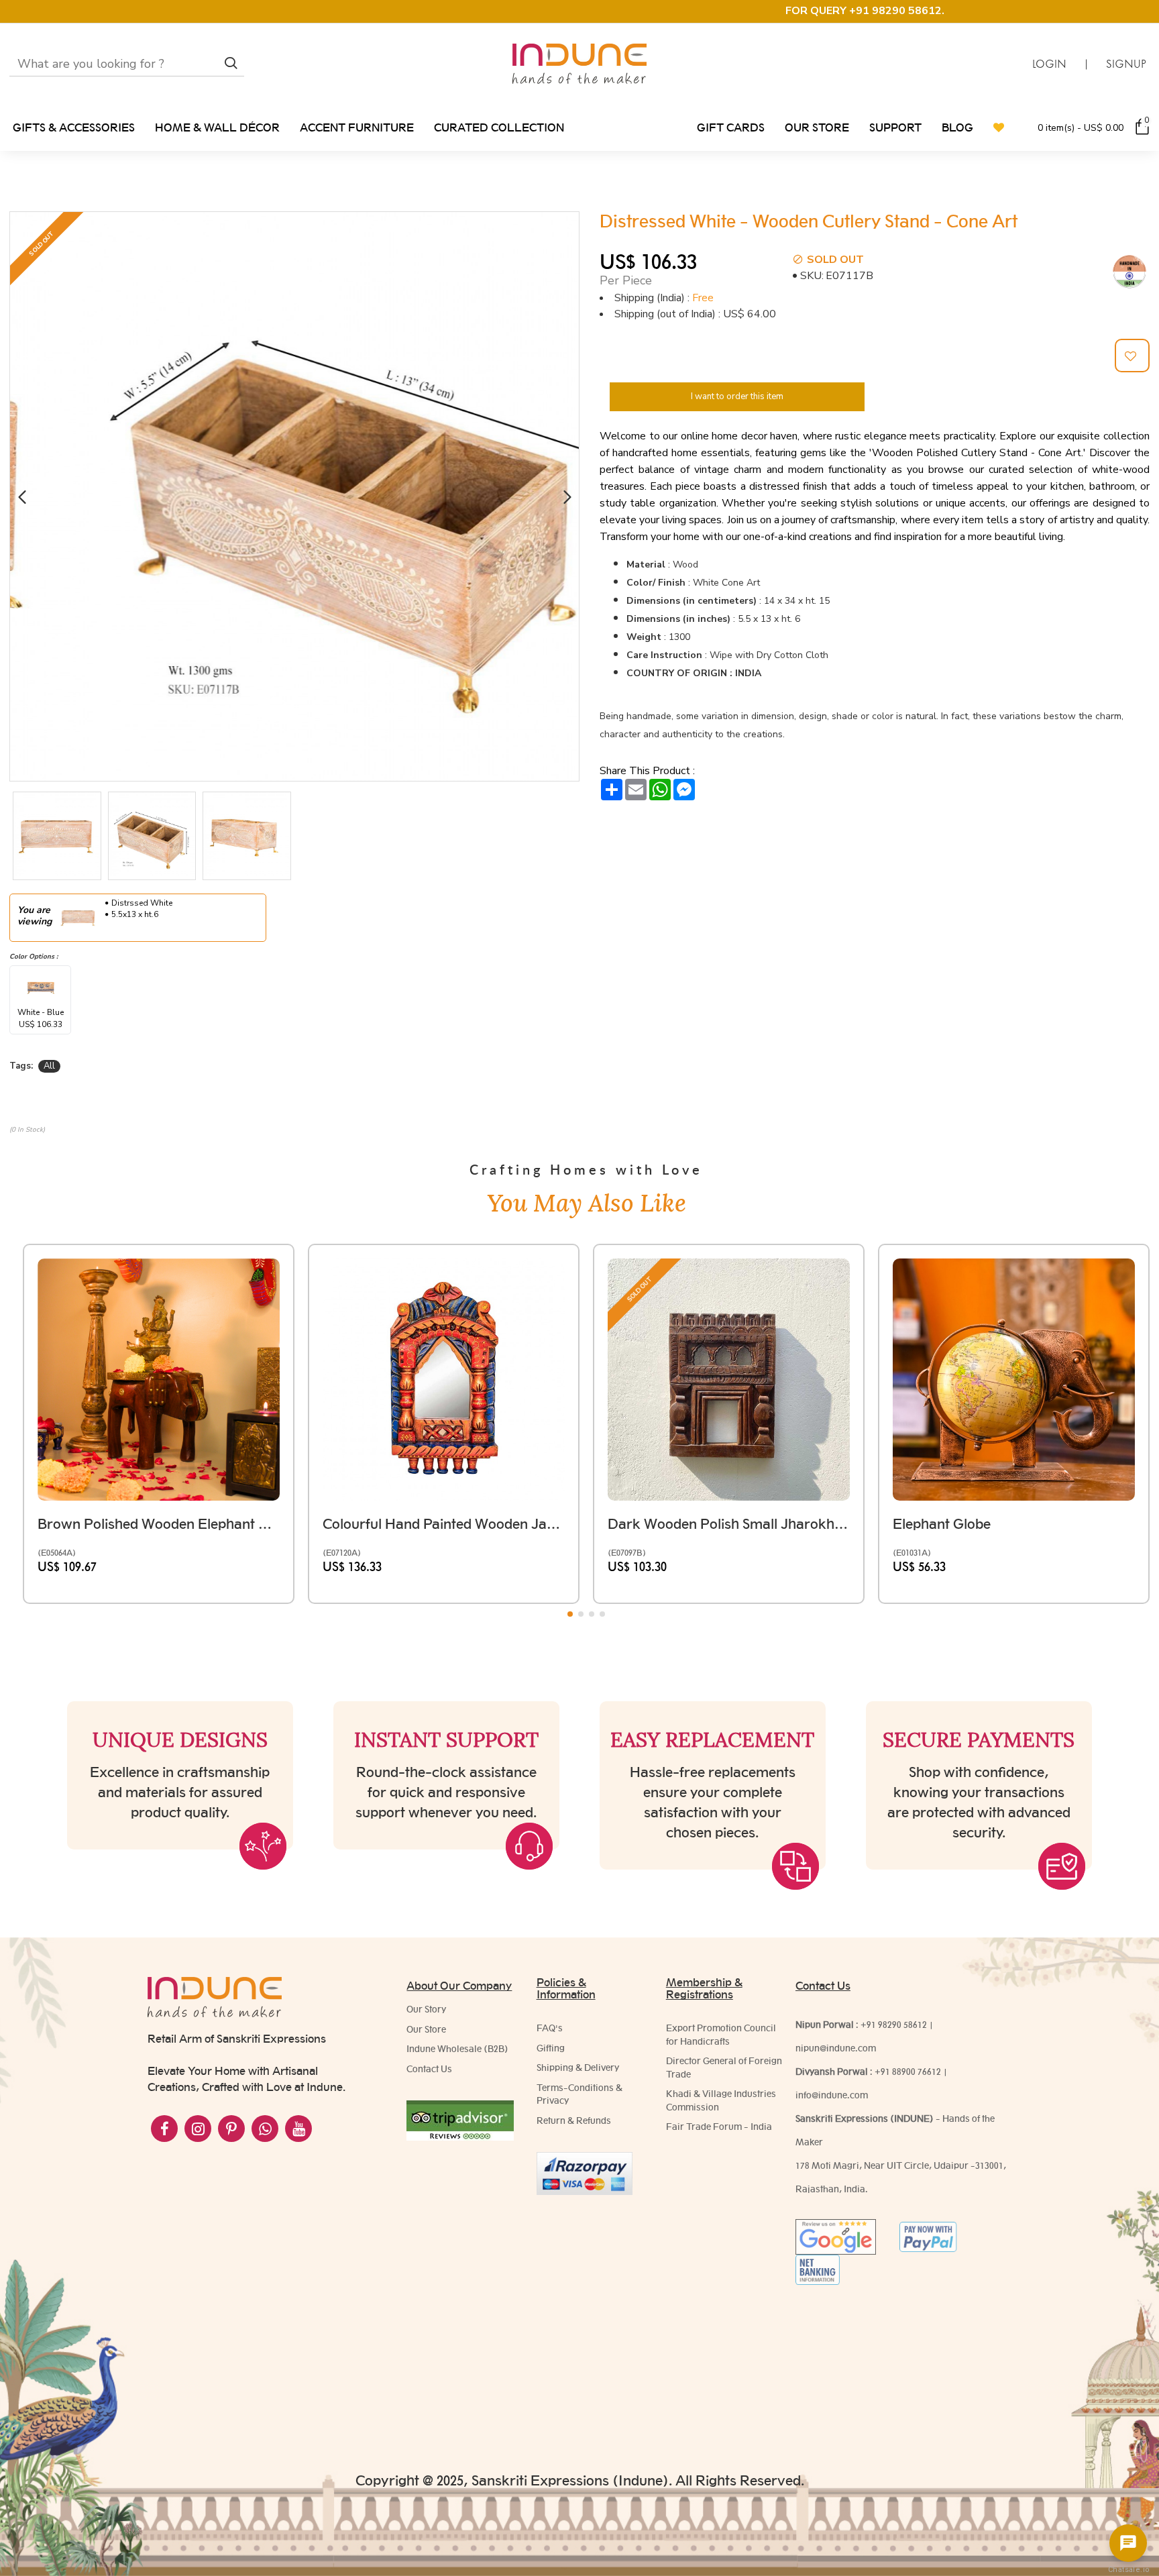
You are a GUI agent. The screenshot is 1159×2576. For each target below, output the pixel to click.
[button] (22, 497)
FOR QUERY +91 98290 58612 (864, 11)
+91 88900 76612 (908, 2072)
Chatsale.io (1128, 2570)
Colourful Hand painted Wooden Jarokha (444, 1524)
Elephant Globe (942, 1524)
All (49, 1066)
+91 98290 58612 (894, 2025)
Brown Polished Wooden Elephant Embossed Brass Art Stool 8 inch (159, 1524)
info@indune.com (832, 2095)
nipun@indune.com (836, 2048)
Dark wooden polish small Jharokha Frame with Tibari (729, 1524)
